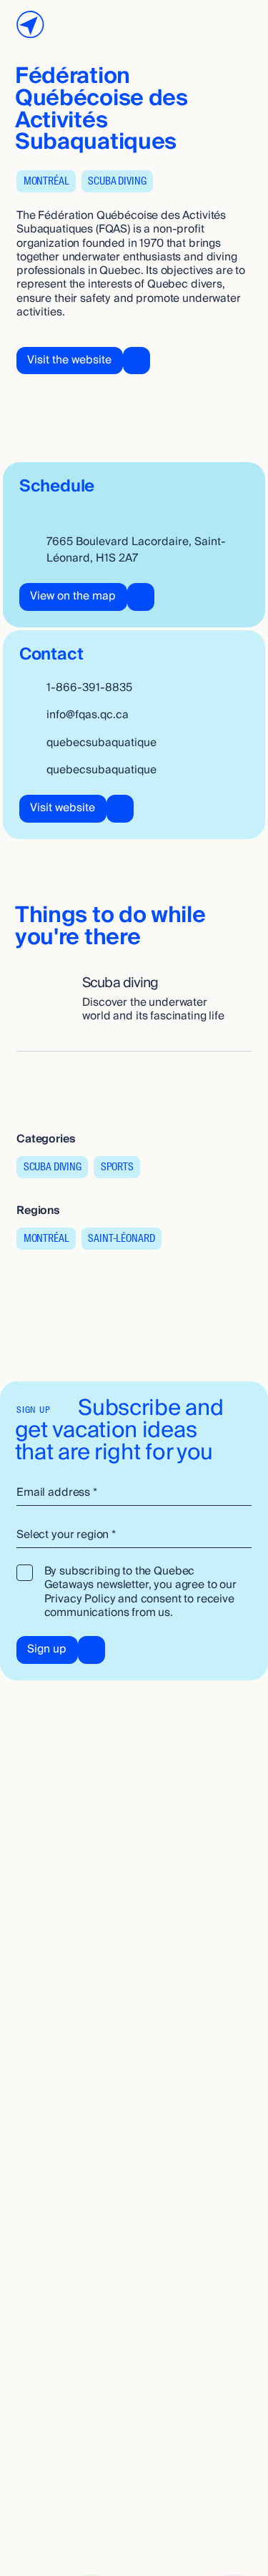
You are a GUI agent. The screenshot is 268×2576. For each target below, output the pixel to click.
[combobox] (134, 1535)
